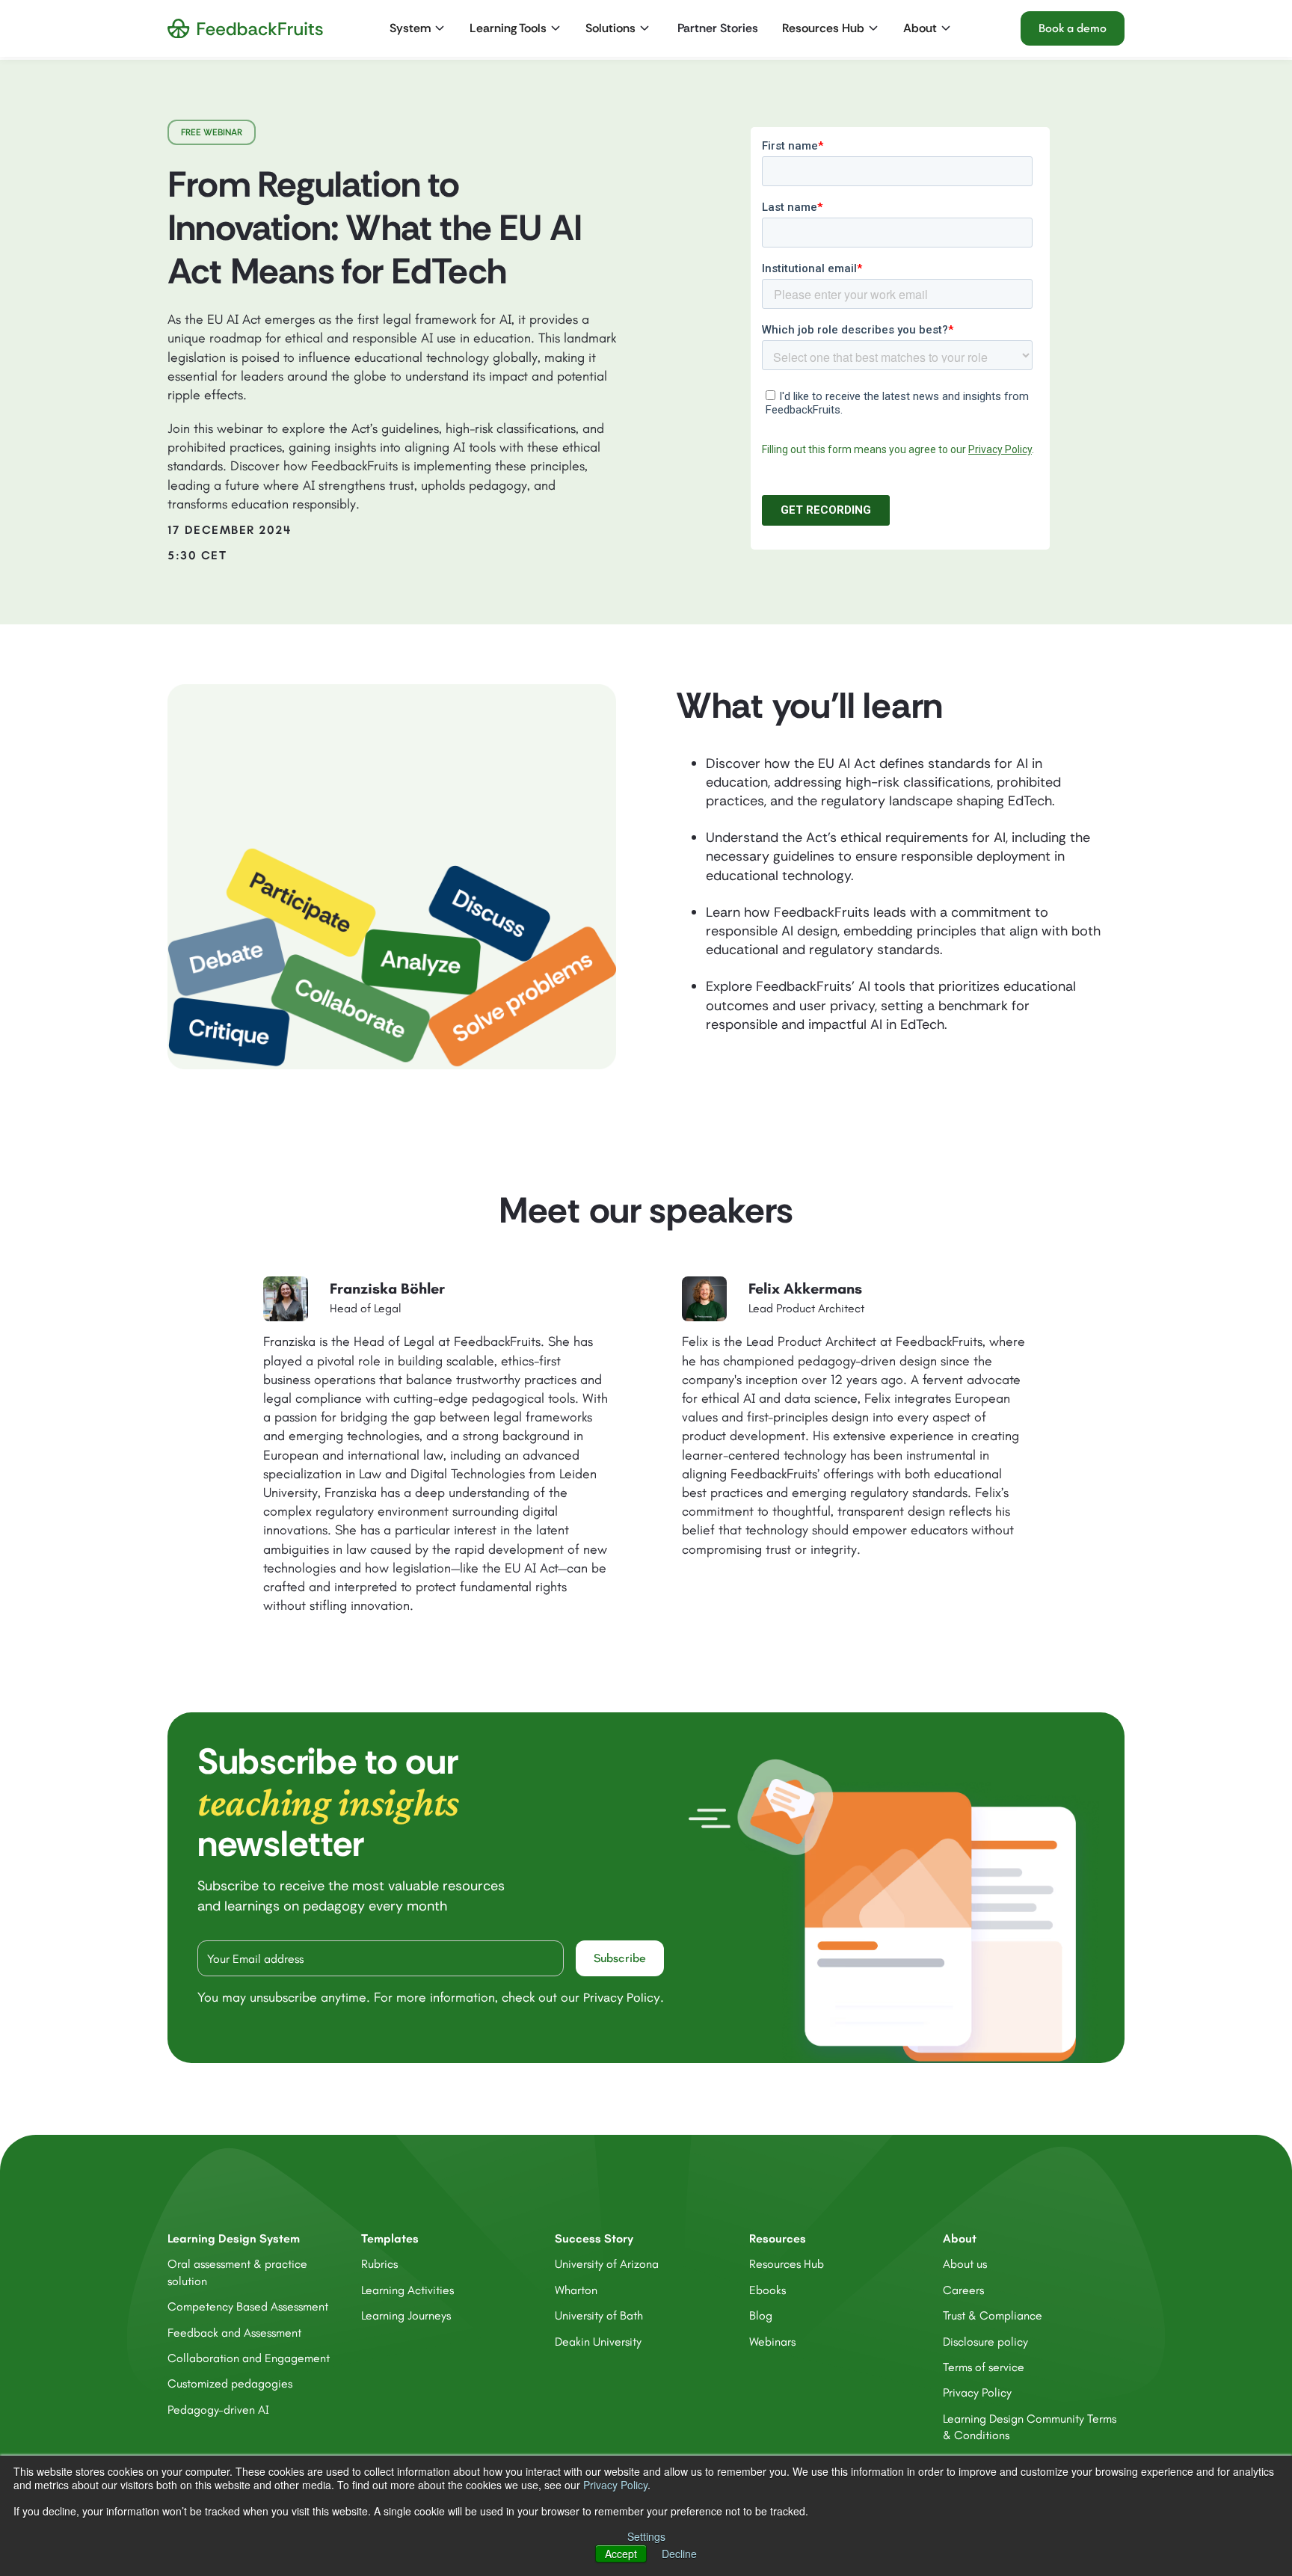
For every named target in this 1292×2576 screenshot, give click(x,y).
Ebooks (767, 2290)
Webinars (772, 2342)
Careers (963, 2290)
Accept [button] (621, 2554)
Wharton (576, 2290)
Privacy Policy (615, 2485)
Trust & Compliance (993, 2315)
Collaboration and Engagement (249, 2358)
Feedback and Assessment (234, 2333)
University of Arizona (607, 2264)
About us (965, 2264)
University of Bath (599, 2315)
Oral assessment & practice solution (237, 2272)
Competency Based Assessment (248, 2306)
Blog (761, 2315)
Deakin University (598, 2342)
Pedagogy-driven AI (218, 2410)
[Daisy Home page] (245, 29)
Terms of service (984, 2367)
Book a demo (1073, 28)
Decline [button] (679, 2554)
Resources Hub (787, 2264)
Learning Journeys (406, 2315)
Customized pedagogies (230, 2383)
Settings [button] (646, 2536)
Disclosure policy (985, 2342)
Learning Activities (407, 2290)
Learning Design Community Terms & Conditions (1030, 2427)
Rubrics (379, 2264)
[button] (419, 28)
